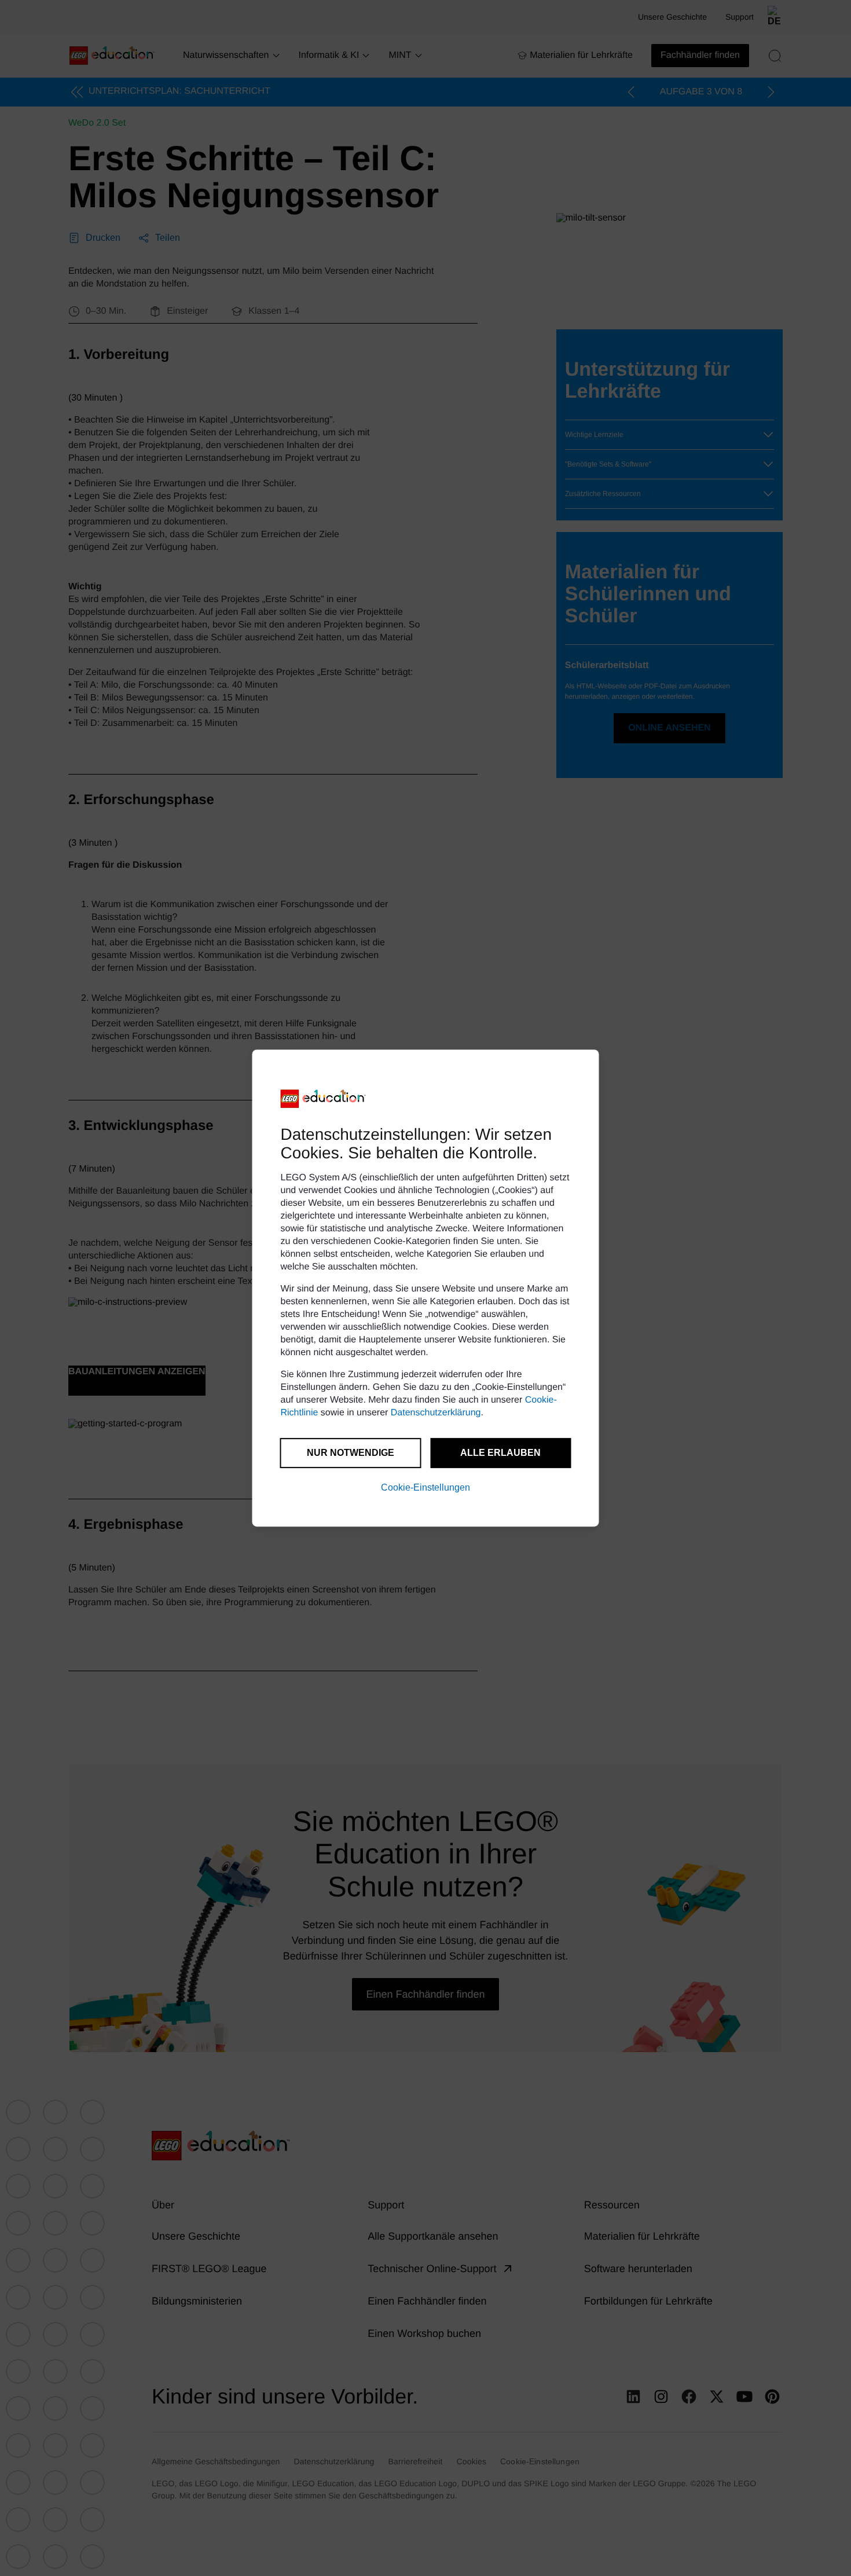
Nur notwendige (351, 1453)
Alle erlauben (500, 1453)
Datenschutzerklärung (436, 1413)
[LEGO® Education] (324, 1099)
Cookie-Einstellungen (425, 1487)
